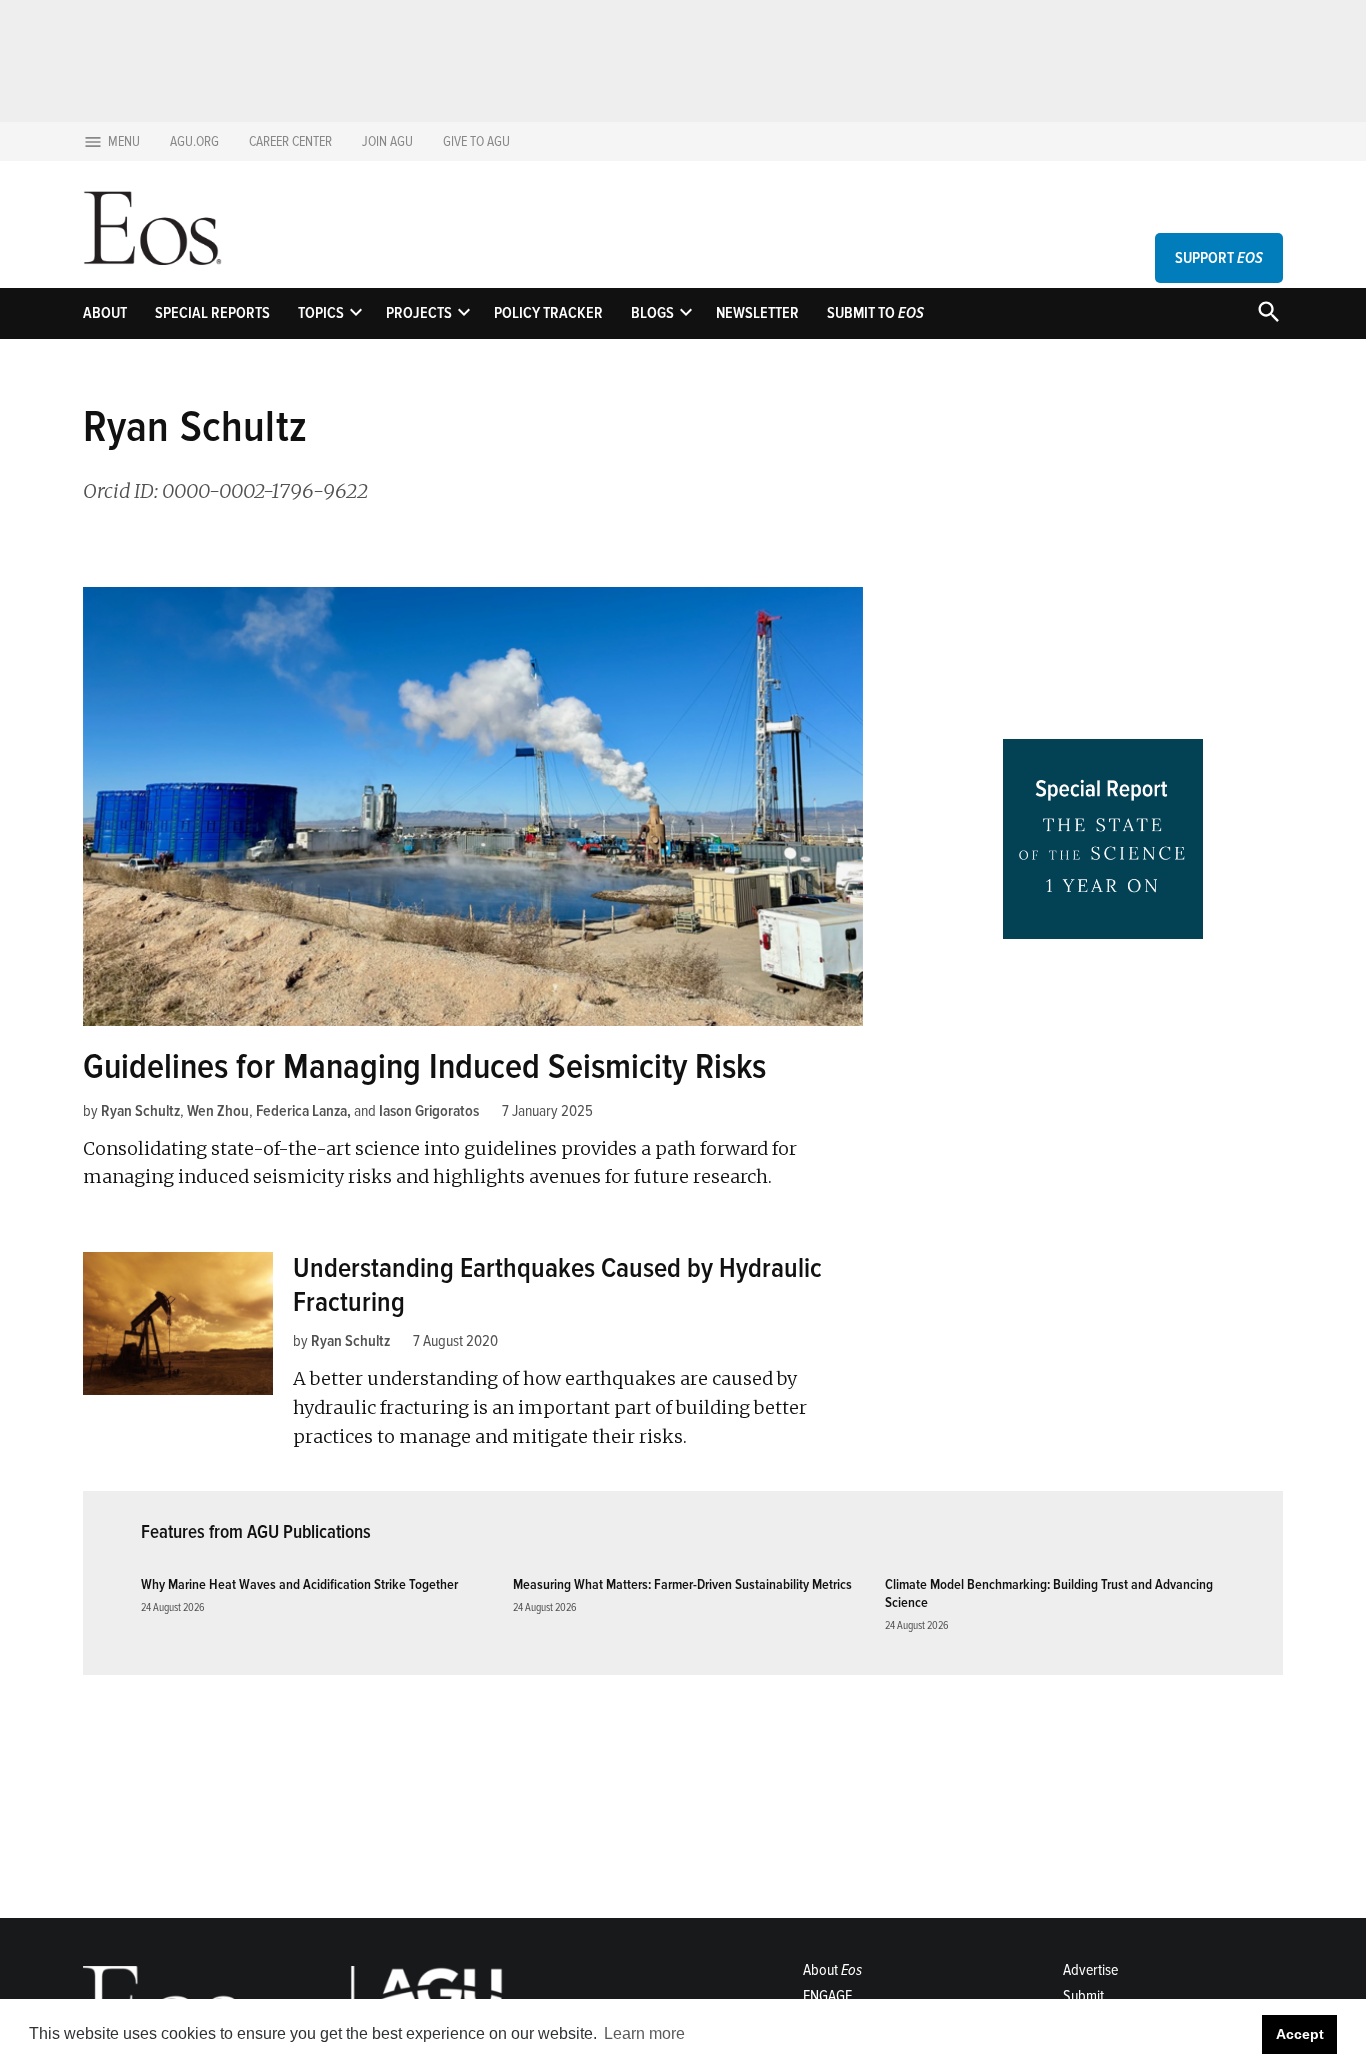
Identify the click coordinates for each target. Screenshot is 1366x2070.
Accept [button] (1300, 2034)
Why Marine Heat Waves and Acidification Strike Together (299, 1584)
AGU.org (194, 141)
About (105, 313)
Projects (419, 313)
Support (1219, 258)
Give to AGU (476, 141)
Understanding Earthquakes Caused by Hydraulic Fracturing (557, 1285)
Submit (1083, 1996)
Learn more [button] (644, 2033)
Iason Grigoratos (429, 1111)
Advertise (1090, 1970)
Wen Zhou (218, 1111)
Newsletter (757, 313)
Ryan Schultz (140, 1111)
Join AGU (387, 141)
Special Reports (212, 313)
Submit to (875, 313)
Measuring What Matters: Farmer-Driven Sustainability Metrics (682, 1584)
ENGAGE (827, 1996)
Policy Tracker (548, 313)
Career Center (290, 141)
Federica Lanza (301, 1111)
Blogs (652, 313)
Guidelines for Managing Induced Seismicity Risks (424, 1067)
